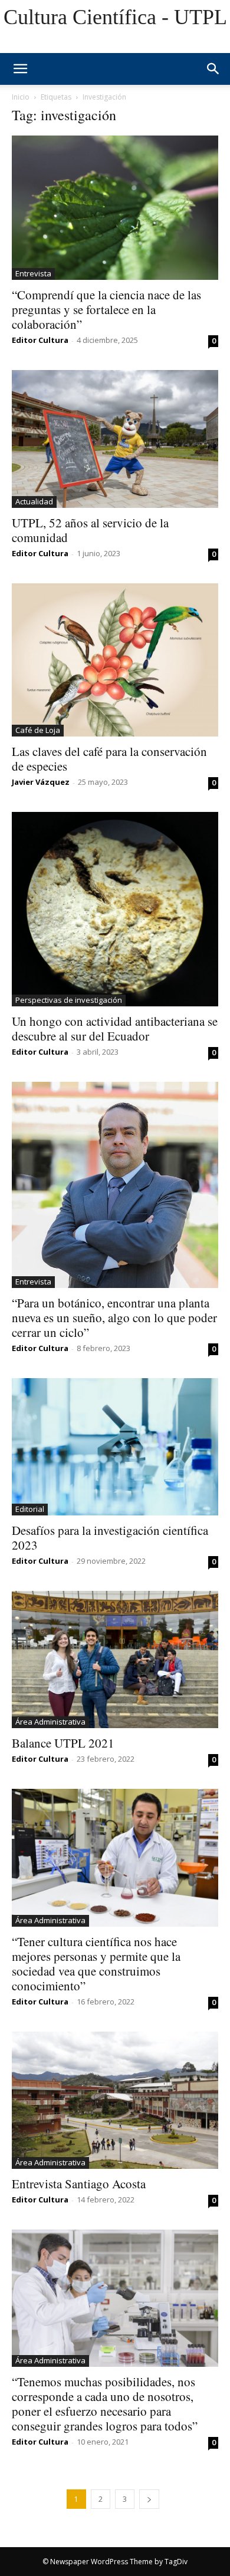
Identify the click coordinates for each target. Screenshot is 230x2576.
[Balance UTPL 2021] (115, 1659)
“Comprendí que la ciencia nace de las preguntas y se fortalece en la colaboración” (106, 309)
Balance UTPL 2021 (63, 1743)
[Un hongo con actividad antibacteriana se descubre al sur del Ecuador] (115, 909)
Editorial (30, 1509)
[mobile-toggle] (20, 69)
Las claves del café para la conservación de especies (109, 759)
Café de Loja (38, 730)
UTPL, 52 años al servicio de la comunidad (90, 530)
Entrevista (33, 273)
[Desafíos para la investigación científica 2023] (115, 1447)
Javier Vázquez (41, 782)
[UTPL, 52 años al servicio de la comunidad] (115, 439)
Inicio (21, 97)
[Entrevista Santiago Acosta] (115, 2100)
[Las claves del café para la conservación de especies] (115, 660)
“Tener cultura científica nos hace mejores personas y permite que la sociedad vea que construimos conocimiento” (96, 1964)
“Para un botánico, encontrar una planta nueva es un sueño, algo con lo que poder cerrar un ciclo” (114, 1317)
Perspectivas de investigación (69, 1000)
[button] (213, 69)
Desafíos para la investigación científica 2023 (110, 1538)
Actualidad (34, 501)
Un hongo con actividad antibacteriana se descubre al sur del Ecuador (115, 1028)
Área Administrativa (50, 1722)
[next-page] (149, 2499)
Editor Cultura (40, 340)
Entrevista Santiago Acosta (79, 2184)
